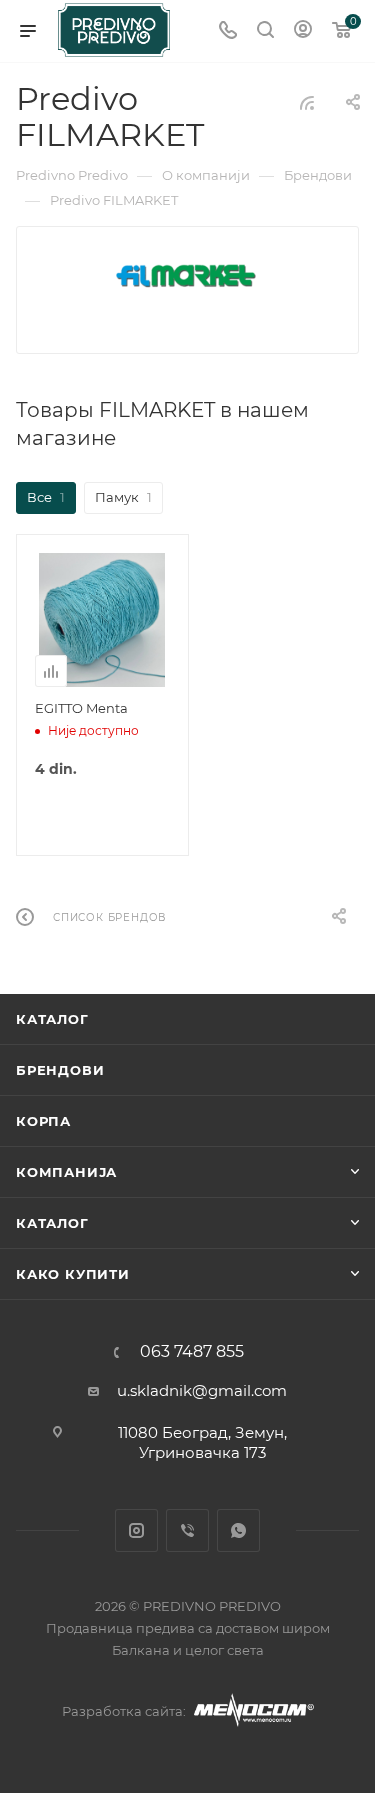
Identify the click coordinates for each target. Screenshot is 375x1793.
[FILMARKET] (187, 275)
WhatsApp (238, 1530)
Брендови (60, 1070)
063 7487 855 (192, 1352)
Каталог (52, 1019)
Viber (187, 1530)
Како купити (73, 1274)
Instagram (136, 1530)
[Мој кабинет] (303, 31)
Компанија (66, 1172)
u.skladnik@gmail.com (202, 1390)
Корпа (43, 1121)
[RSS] (307, 102)
